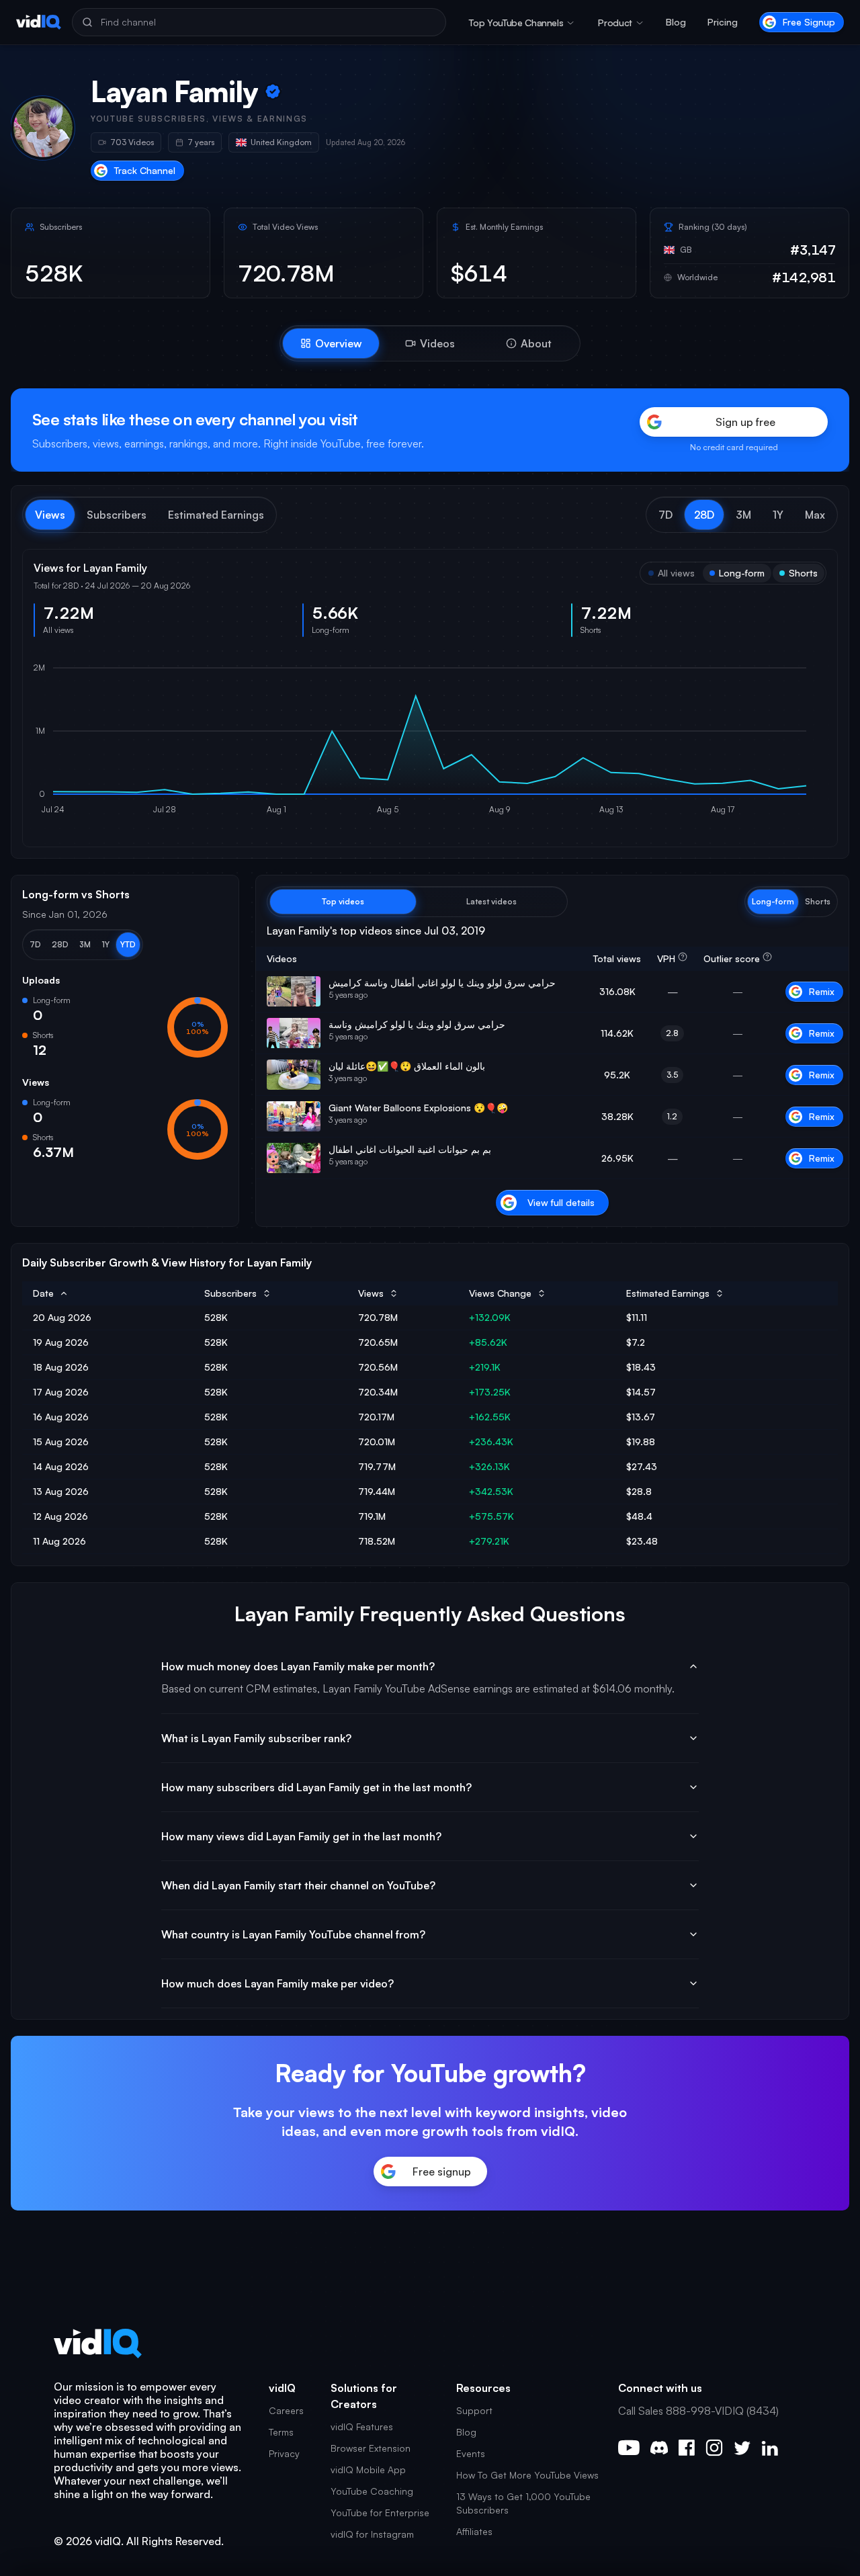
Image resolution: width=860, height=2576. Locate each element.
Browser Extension (371, 2448)
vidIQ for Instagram (372, 2534)
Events (471, 2453)
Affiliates (474, 2531)
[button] (665, 515)
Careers (286, 2410)
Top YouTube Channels (516, 23)
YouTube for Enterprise (380, 2513)
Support (474, 2410)
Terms (281, 2432)
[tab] (331, 343)
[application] (430, 742)
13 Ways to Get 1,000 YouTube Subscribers (523, 2503)
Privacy (284, 2453)
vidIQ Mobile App (368, 2470)
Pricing (723, 22)
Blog (676, 22)
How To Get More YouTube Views (527, 2475)
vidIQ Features (362, 2427)
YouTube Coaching (372, 2491)
